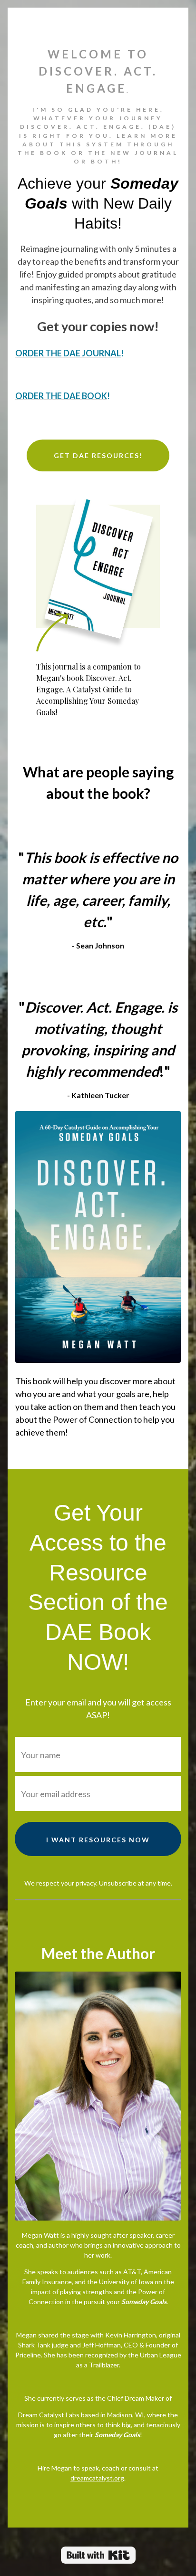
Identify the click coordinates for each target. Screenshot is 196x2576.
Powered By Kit (98, 2555)
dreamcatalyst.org (97, 2478)
